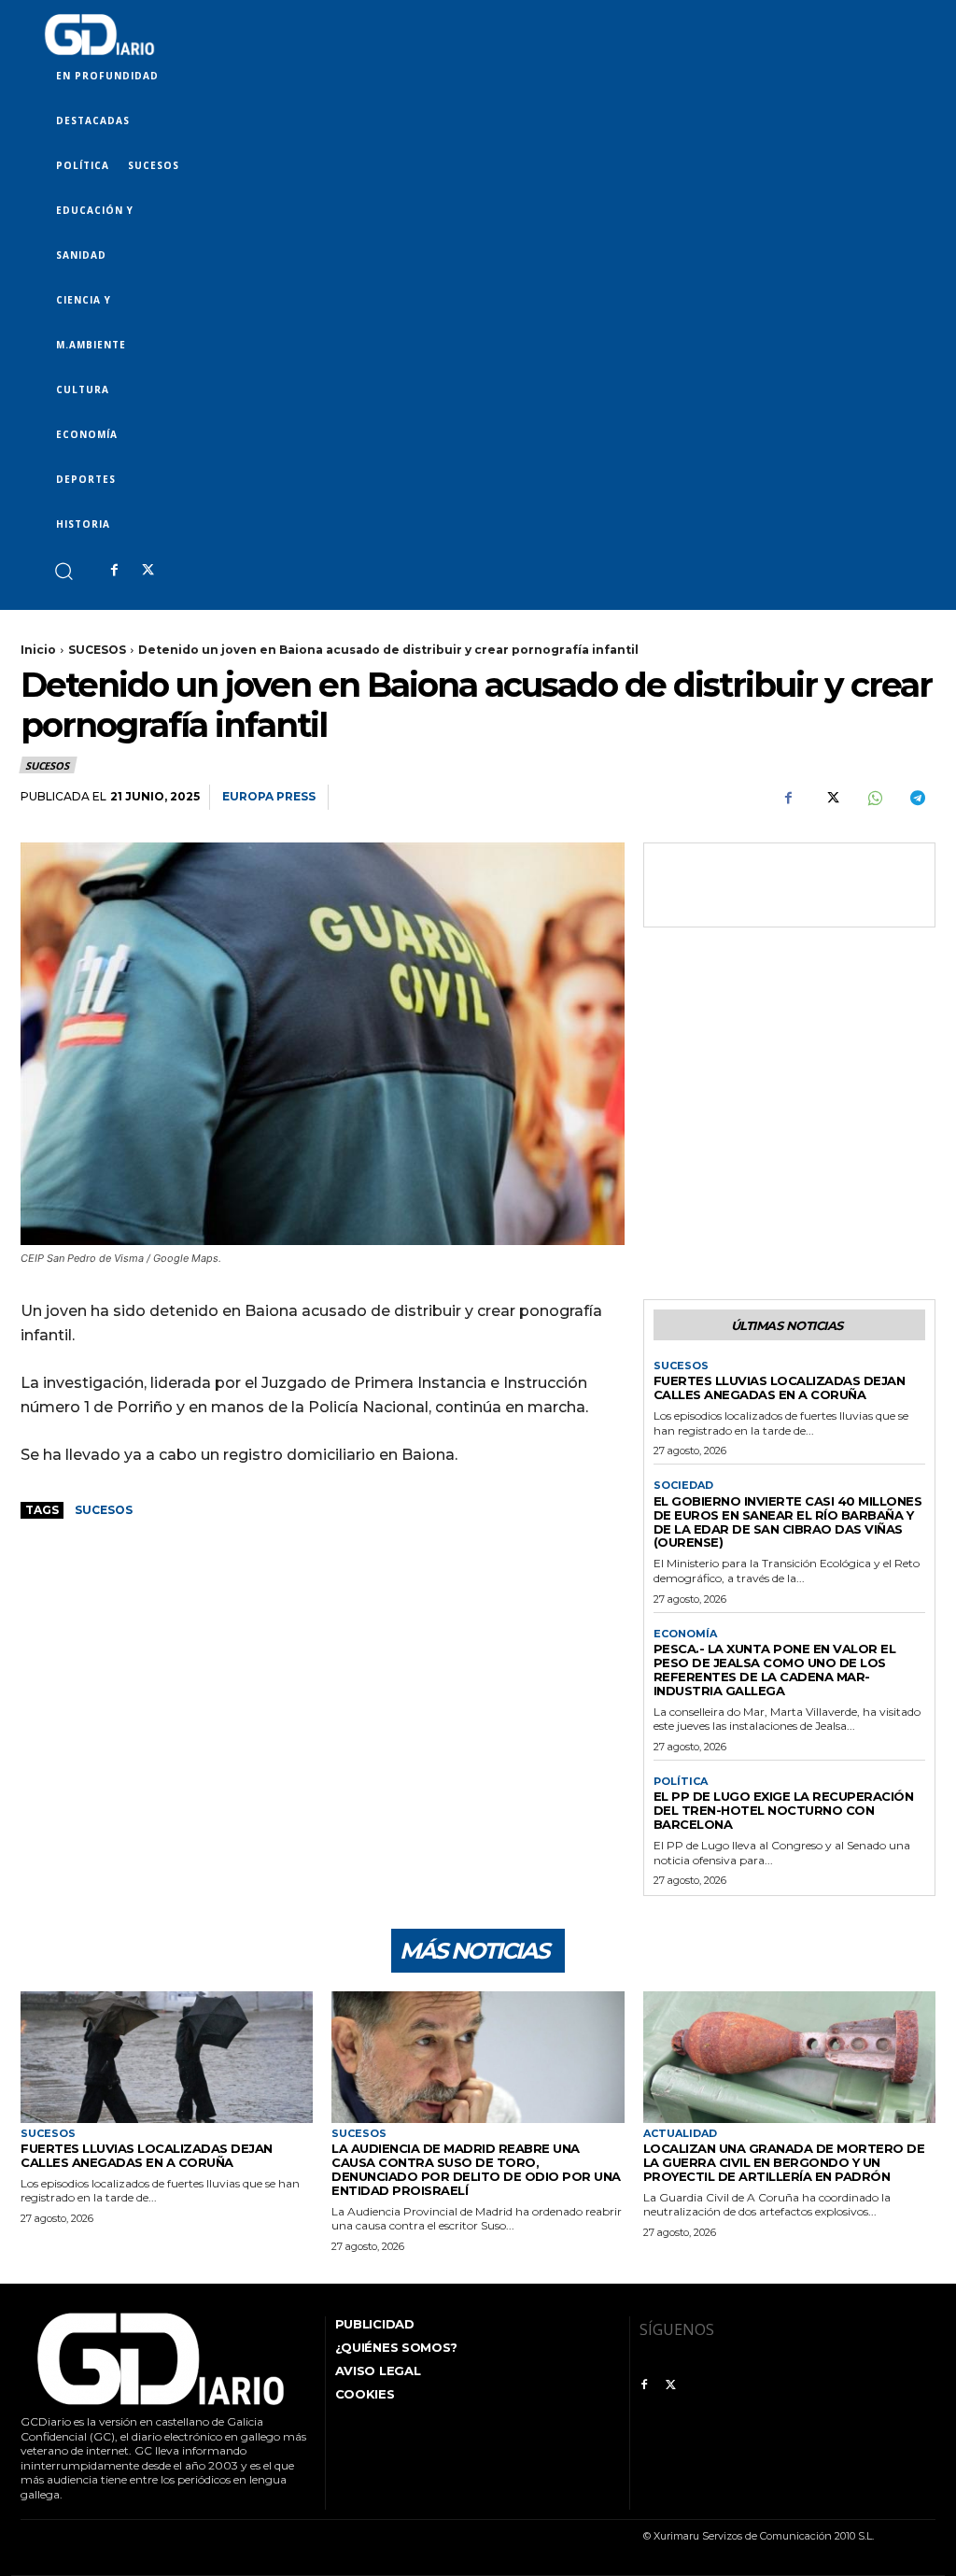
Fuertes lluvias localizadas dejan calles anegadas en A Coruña (780, 1387)
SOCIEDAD (683, 1486)
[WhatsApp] (874, 798)
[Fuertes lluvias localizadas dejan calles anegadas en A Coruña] (167, 2057)
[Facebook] (114, 571)
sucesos (104, 1510)
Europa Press (269, 796)
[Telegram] (917, 798)
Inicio (38, 650)
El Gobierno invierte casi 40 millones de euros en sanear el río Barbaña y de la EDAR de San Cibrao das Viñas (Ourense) (788, 1522)
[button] (63, 570)
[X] (148, 571)
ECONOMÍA (685, 1634)
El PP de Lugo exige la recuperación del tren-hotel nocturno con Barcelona (784, 1810)
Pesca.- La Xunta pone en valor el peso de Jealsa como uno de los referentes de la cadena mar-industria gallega (775, 1670)
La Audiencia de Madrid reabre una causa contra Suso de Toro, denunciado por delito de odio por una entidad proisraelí (476, 2169)
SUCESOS (97, 650)
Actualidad (680, 2134)
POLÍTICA (681, 1782)
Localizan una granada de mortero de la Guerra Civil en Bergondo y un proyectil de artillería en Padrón (784, 2162)
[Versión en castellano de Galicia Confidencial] (99, 35)
